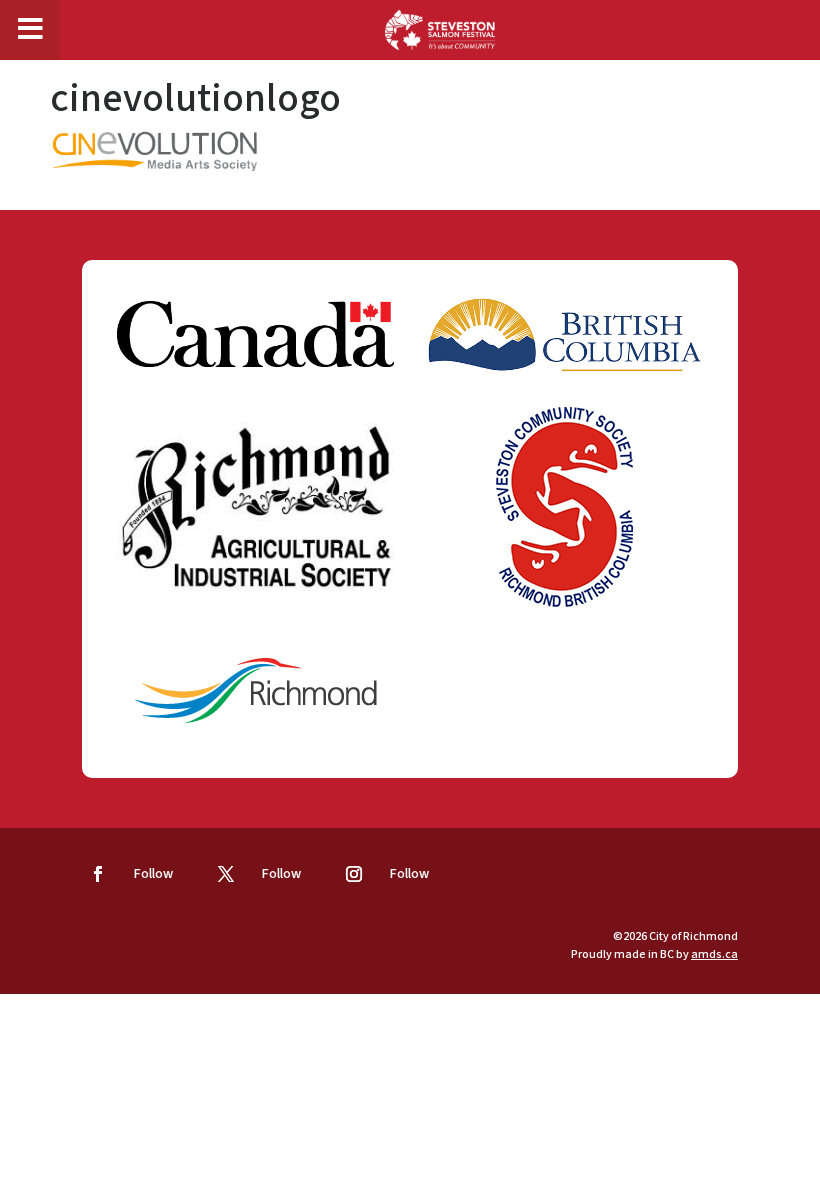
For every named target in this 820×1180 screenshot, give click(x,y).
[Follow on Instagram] (354, 874)
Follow (153, 874)
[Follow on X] (226, 874)
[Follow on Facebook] (98, 874)
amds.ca (714, 954)
